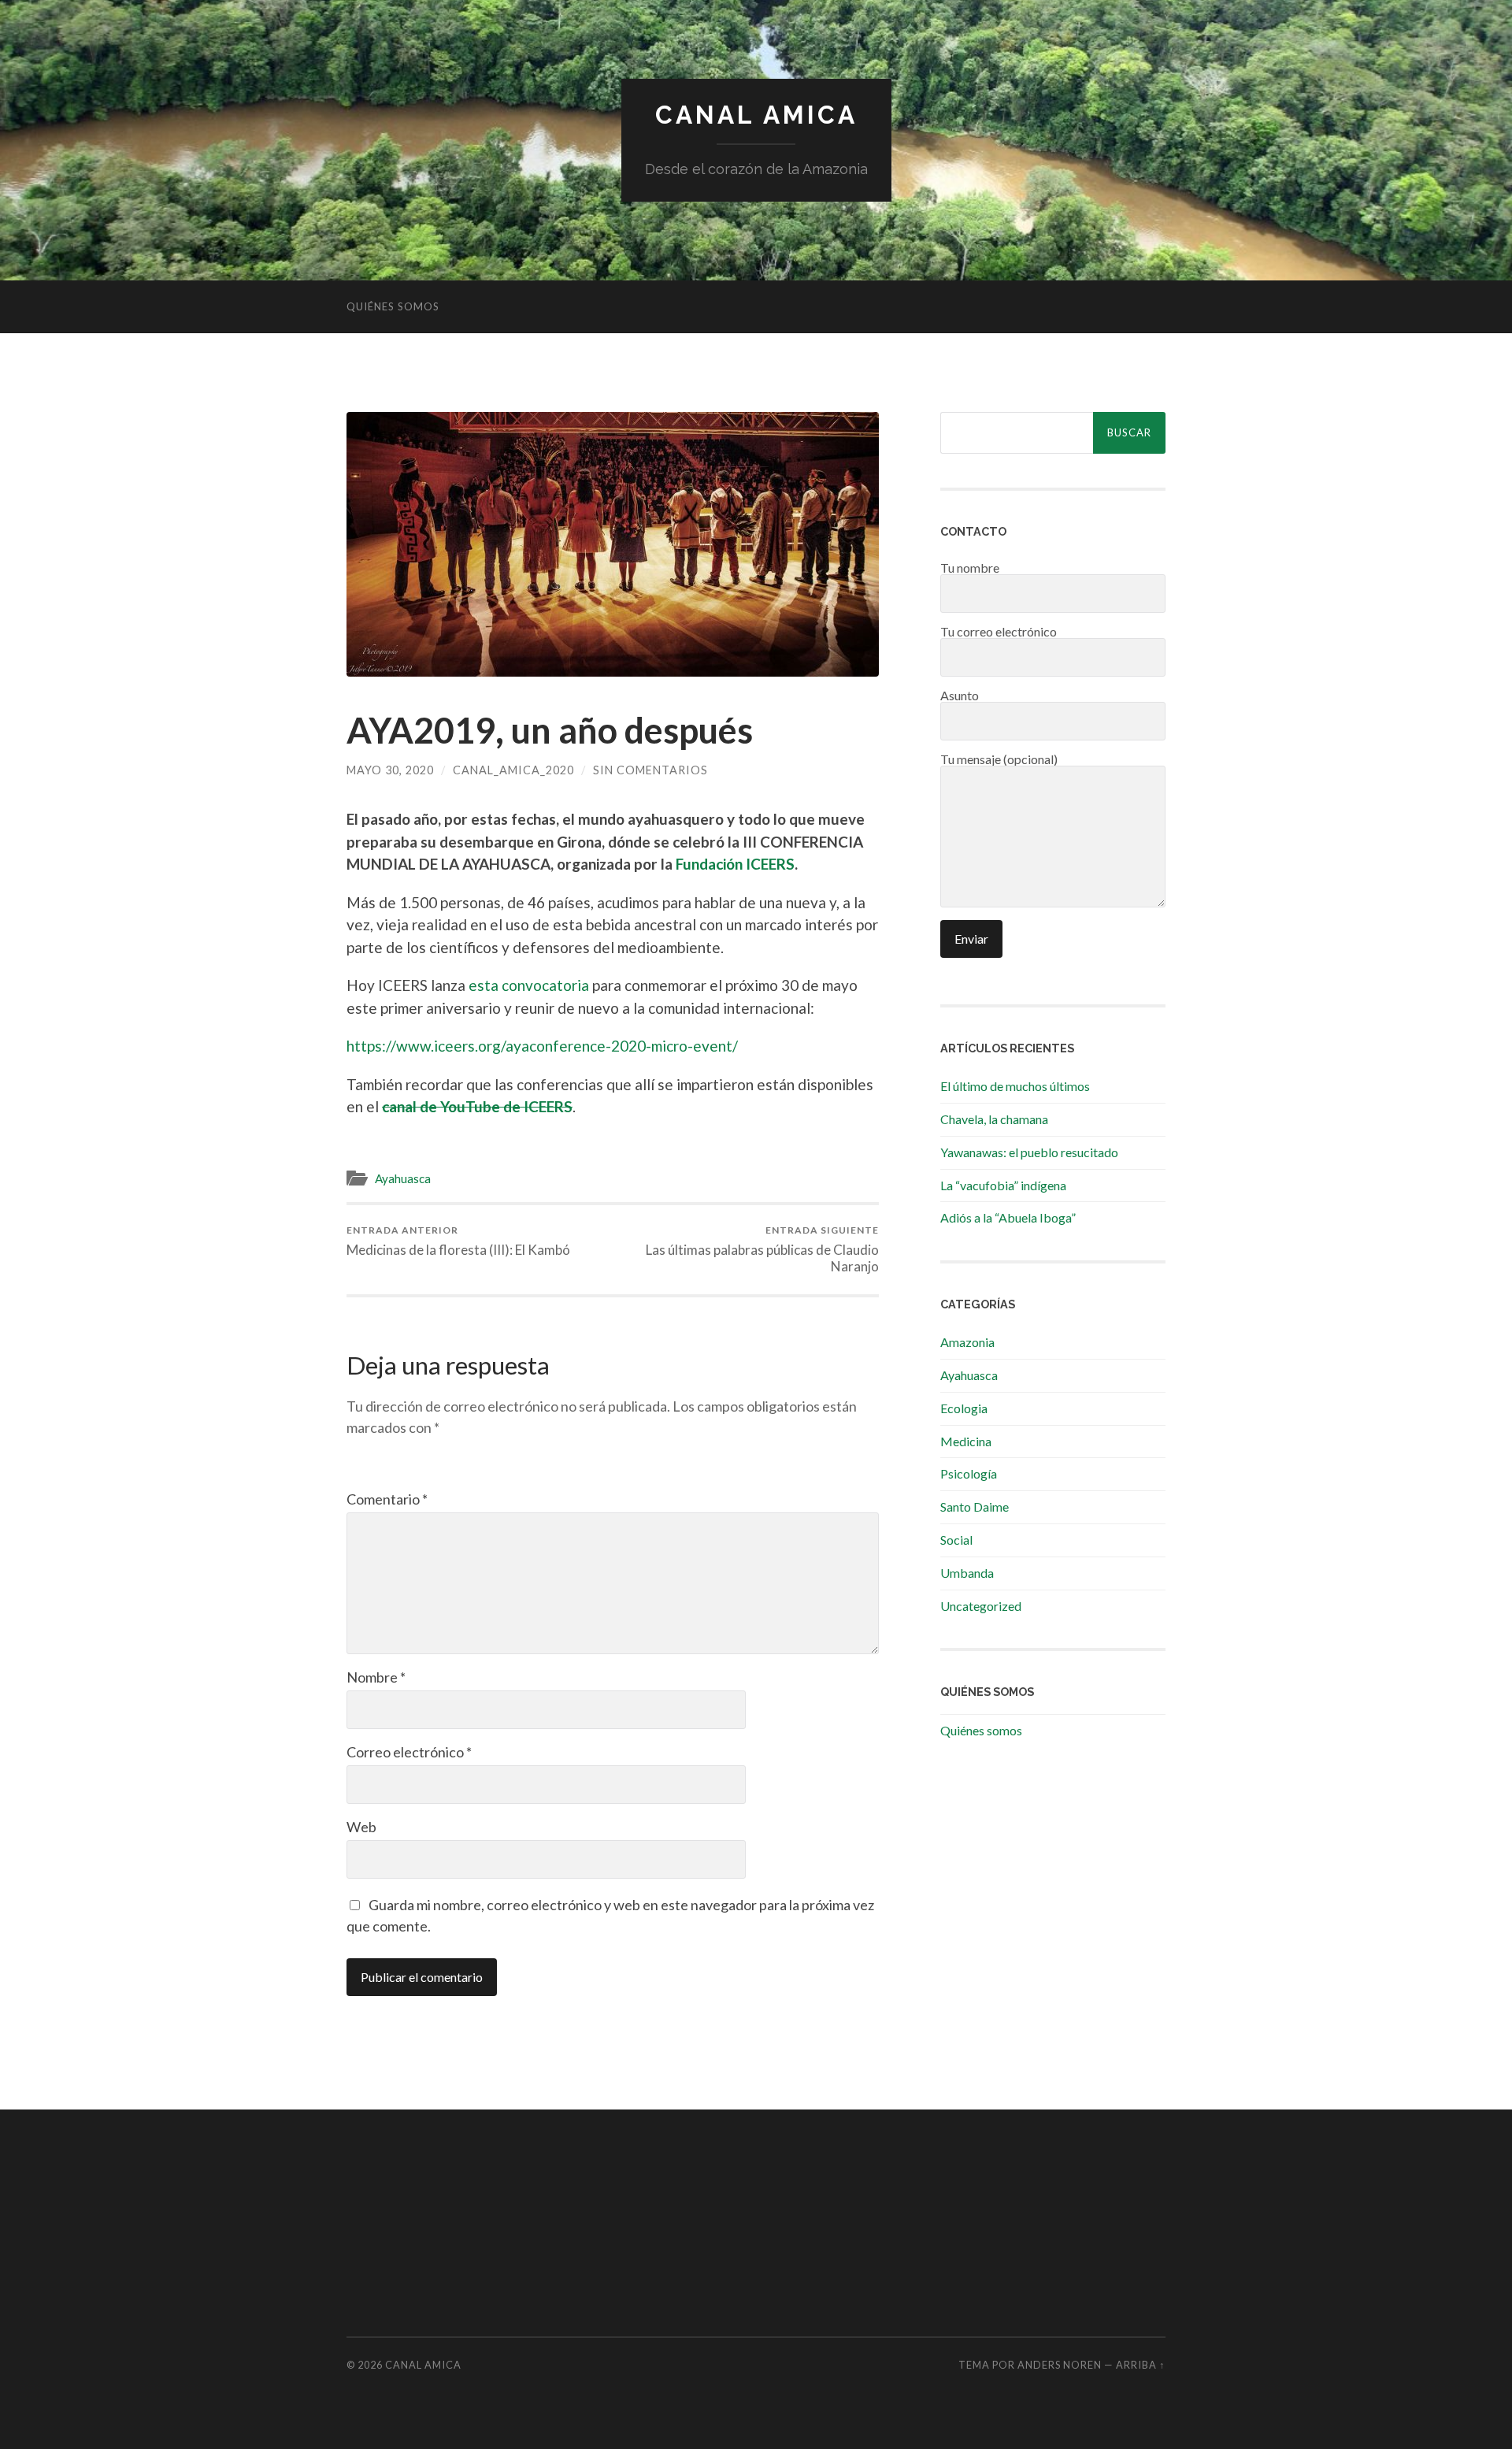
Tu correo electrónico (999, 632)
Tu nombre (970, 568)
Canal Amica (756, 115)
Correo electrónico (409, 1752)
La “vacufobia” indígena (1003, 1185)
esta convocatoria (529, 985)
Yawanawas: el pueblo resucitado (1029, 1152)
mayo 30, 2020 (390, 770)
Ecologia (964, 1408)
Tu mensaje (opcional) (999, 760)
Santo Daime (975, 1507)
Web (361, 1827)
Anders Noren (1060, 2365)
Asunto (960, 696)
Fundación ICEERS (735, 864)
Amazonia (967, 1342)
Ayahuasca (403, 1178)
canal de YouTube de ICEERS (477, 1106)
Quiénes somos (393, 306)
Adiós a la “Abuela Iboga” (1008, 1217)
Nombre (376, 1677)
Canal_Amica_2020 (513, 770)
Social (956, 1540)
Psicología (969, 1473)
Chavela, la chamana (994, 1119)
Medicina (966, 1441)
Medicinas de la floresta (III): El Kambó (458, 1241)
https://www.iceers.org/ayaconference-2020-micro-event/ (542, 1046)
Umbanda (967, 1573)
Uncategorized (981, 1606)
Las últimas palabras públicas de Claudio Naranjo (762, 1249)
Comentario (387, 1499)
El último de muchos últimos (1015, 1086)
